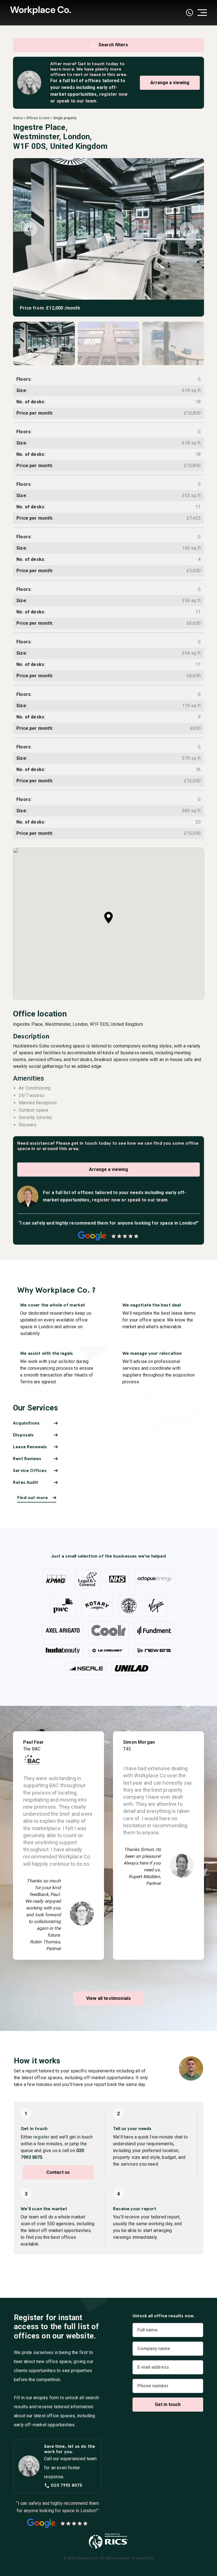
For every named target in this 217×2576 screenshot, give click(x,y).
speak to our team (77, 101)
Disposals (23, 1435)
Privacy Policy (143, 2558)
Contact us (58, 2172)
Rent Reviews (27, 1459)
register (41, 2137)
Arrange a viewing (170, 83)
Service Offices (30, 1470)
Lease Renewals (30, 1447)
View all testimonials (109, 1998)
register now (113, 94)
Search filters (113, 45)
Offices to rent (38, 118)
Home (18, 118)
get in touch (84, 1143)
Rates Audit (26, 1482)
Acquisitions (26, 1423)
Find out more (32, 1498)
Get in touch (91, 64)
